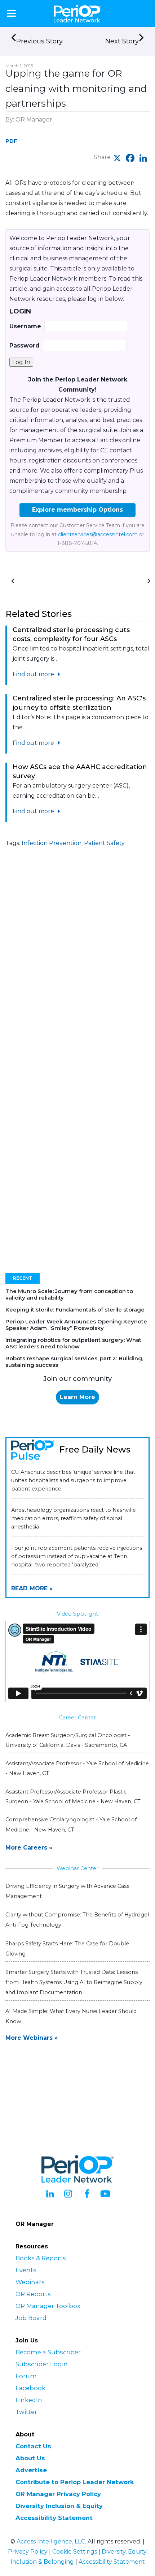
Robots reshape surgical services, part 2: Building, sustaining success (74, 1362)
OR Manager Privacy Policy (58, 2494)
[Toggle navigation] (12, 13)
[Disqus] (77, 971)
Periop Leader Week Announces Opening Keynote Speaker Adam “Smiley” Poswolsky (76, 1325)
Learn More (77, 1397)
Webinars (30, 2282)
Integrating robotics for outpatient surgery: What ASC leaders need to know (73, 1343)
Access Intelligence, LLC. (51, 2541)
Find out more (34, 674)
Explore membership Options (77, 510)
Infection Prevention (52, 843)
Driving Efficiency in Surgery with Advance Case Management (68, 1891)
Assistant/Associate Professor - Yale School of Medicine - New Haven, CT (77, 1768)
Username (25, 326)
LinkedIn (29, 2400)
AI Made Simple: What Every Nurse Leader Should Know (71, 2016)
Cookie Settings (75, 2552)
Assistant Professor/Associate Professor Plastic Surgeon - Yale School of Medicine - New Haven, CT (73, 1797)
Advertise (31, 2470)
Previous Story (39, 41)
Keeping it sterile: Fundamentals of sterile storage (75, 1310)
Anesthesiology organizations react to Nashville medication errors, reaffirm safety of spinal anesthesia (74, 1518)
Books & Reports (41, 2258)
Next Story (122, 41)
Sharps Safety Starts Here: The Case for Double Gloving (67, 1949)
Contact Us (33, 2446)
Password (25, 346)
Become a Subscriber (48, 2352)
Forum (26, 2376)
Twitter (26, 2412)
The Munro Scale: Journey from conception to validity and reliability (69, 1294)
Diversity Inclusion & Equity (59, 2506)
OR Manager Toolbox (48, 2306)
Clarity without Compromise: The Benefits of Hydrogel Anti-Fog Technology (77, 1920)
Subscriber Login (42, 2364)
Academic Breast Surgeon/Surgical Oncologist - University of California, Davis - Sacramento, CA (68, 1740)
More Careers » (29, 1848)
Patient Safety (104, 843)
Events (26, 2270)
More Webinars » (32, 2038)
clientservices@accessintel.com (98, 534)
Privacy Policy (28, 2552)
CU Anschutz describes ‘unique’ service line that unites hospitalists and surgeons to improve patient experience (73, 1480)
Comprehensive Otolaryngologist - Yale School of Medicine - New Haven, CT (71, 1824)
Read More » (32, 1588)
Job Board (31, 2318)
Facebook (30, 2388)
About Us (30, 2458)
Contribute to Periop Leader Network (75, 2482)
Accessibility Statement (54, 2518)
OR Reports (33, 2294)
